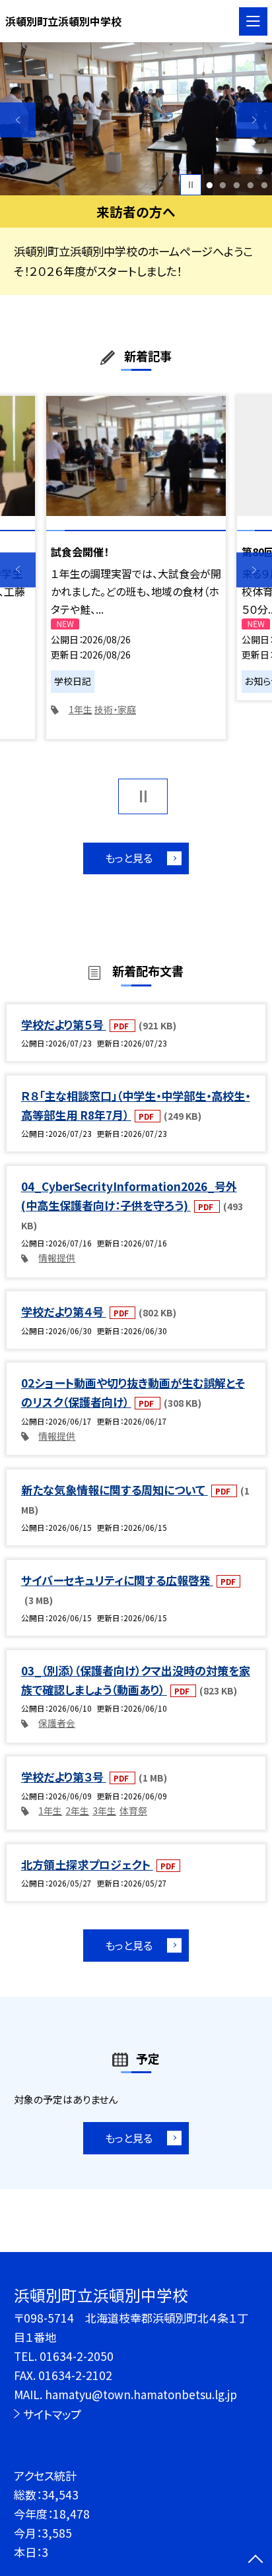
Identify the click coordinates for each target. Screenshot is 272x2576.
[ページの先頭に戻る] (255, 2560)
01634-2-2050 (77, 2356)
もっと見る (129, 858)
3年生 (104, 1811)
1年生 (81, 709)
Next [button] (254, 120)
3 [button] (236, 185)
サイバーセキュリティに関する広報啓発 (117, 1580)
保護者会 (57, 1723)
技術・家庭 (115, 709)
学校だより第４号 (64, 1311)
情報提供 (57, 1258)
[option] (136, 119)
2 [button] (223, 185)
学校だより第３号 (64, 1777)
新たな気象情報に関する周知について (115, 1490)
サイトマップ (52, 2414)
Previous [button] (18, 120)
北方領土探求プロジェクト (87, 1864)
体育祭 (133, 1811)
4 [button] (250, 185)
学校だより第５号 (64, 1024)
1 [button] (209, 185)
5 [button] (264, 185)
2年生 (77, 1811)
